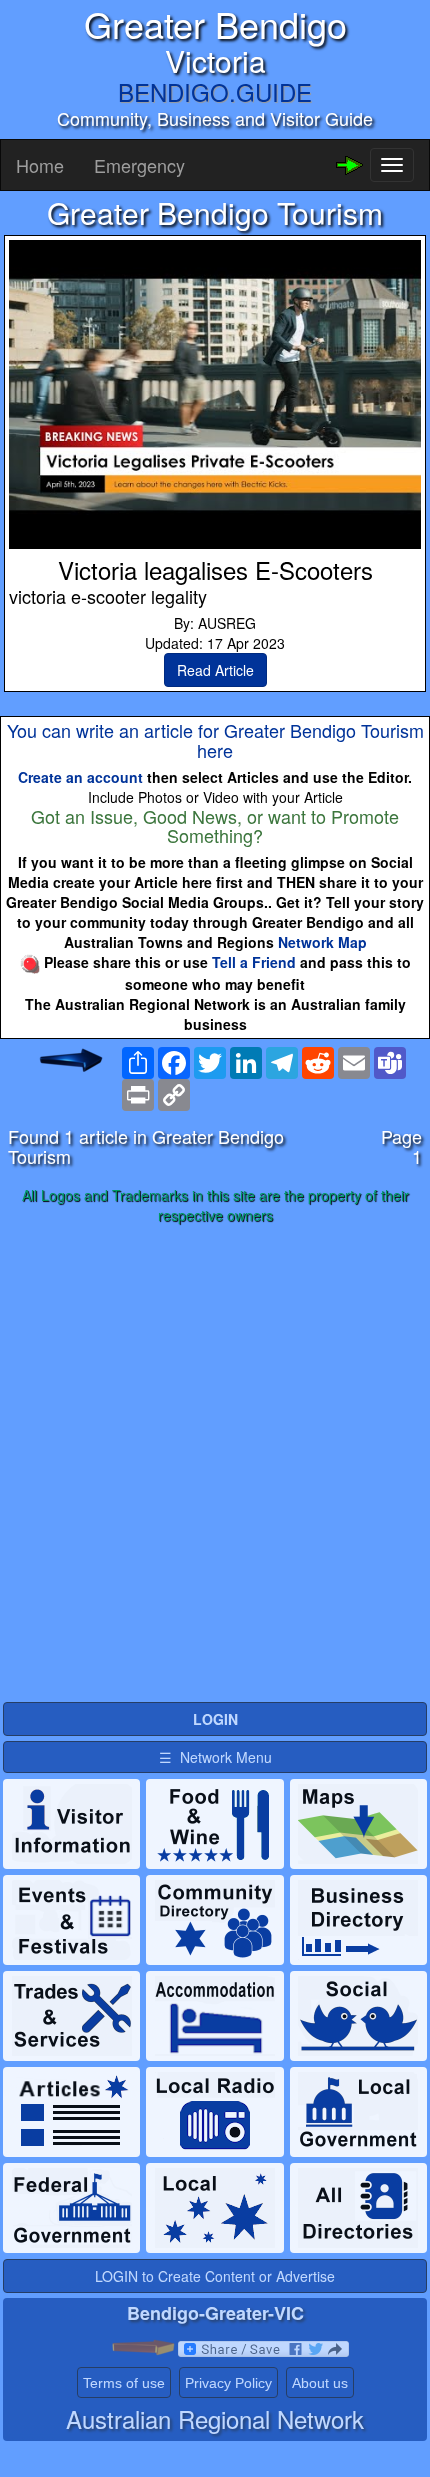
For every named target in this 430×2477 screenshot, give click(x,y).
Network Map (322, 942)
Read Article (215, 670)
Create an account (80, 777)
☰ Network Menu (215, 1757)
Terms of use (124, 2383)
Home (40, 165)
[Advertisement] (215, 1464)
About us (320, 2383)
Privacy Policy (228, 2383)
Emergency (139, 165)
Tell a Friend (254, 962)
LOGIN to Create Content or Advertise (215, 2276)
